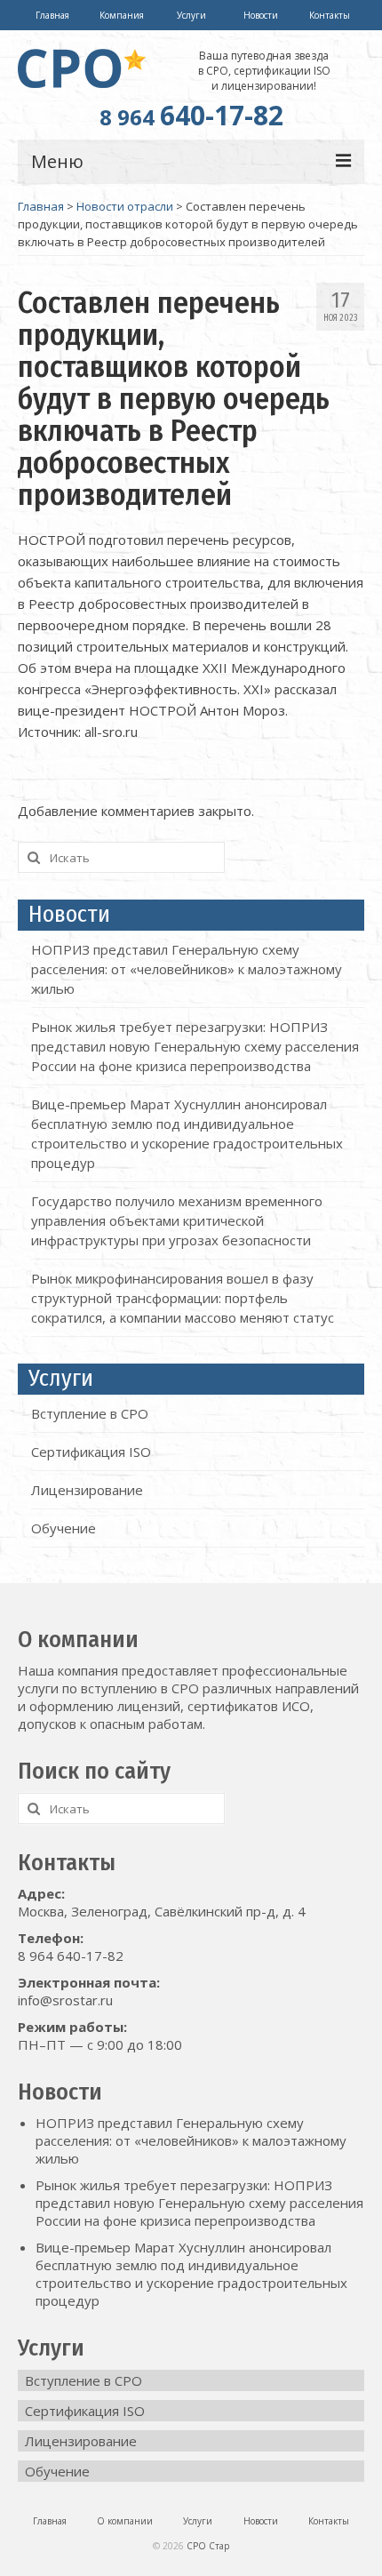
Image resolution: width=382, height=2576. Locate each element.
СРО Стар (208, 2546)
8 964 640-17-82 (71, 1956)
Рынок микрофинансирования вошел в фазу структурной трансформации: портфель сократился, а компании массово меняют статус (183, 1298)
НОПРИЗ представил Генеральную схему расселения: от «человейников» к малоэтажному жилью (187, 969)
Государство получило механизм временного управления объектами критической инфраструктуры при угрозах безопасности (177, 1220)
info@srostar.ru (65, 2000)
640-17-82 (191, 115)
